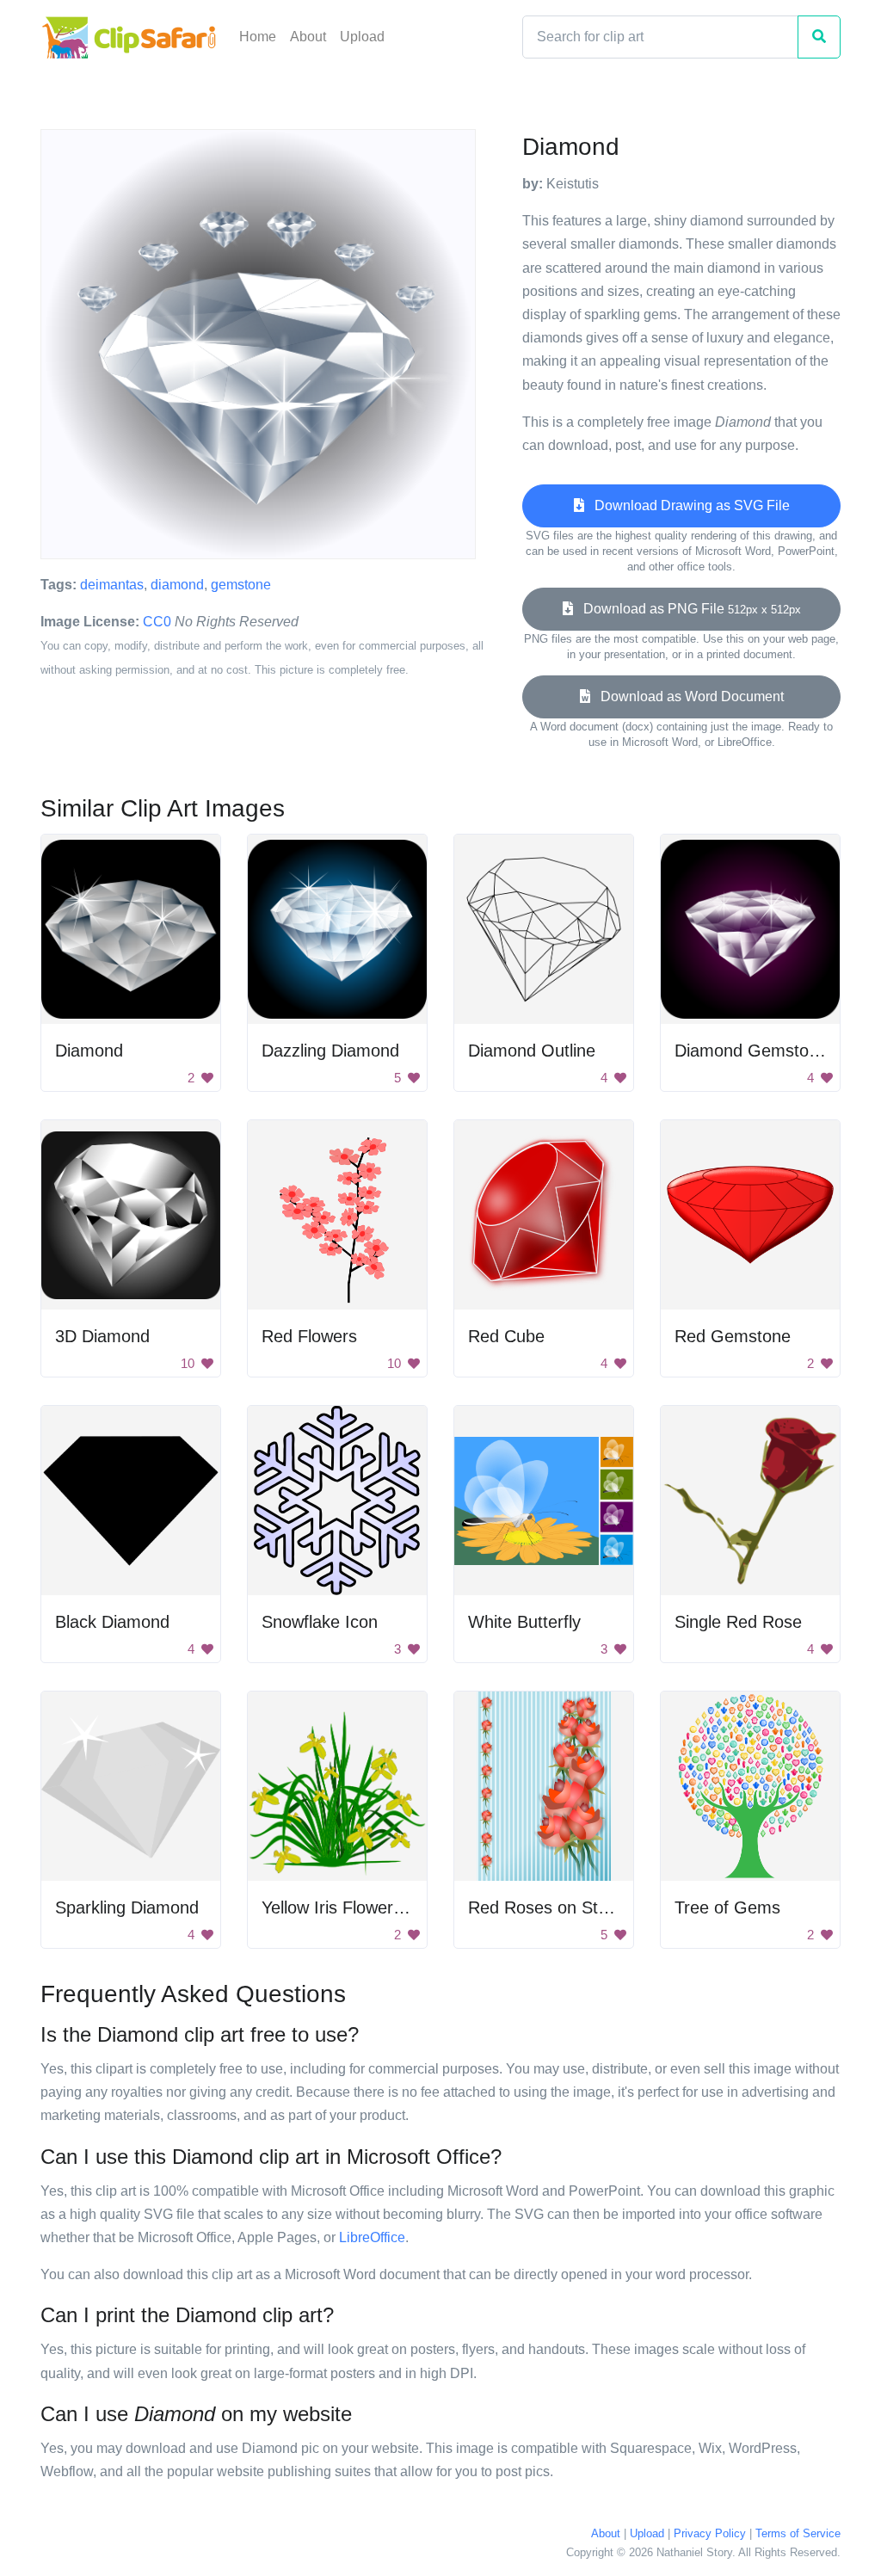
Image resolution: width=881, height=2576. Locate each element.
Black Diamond (112, 1622)
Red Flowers (309, 1336)
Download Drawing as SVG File (687, 505)
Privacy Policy (710, 2533)
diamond (177, 585)
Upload (362, 37)
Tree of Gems (727, 1907)
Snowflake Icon (320, 1622)
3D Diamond (102, 1336)
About (308, 37)
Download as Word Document (687, 696)
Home (258, 37)
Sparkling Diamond (127, 1907)
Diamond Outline (532, 1051)
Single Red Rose (738, 1622)
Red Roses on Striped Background (600, 1907)
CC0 (157, 622)
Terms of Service (798, 2533)
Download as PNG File (687, 609)
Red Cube (506, 1336)
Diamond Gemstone (751, 1051)
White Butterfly (524, 1622)
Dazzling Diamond (330, 1051)
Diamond (89, 1051)
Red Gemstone (733, 1336)
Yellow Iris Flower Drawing (361, 1907)
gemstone (241, 585)
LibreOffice (372, 2237)
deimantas (112, 585)
